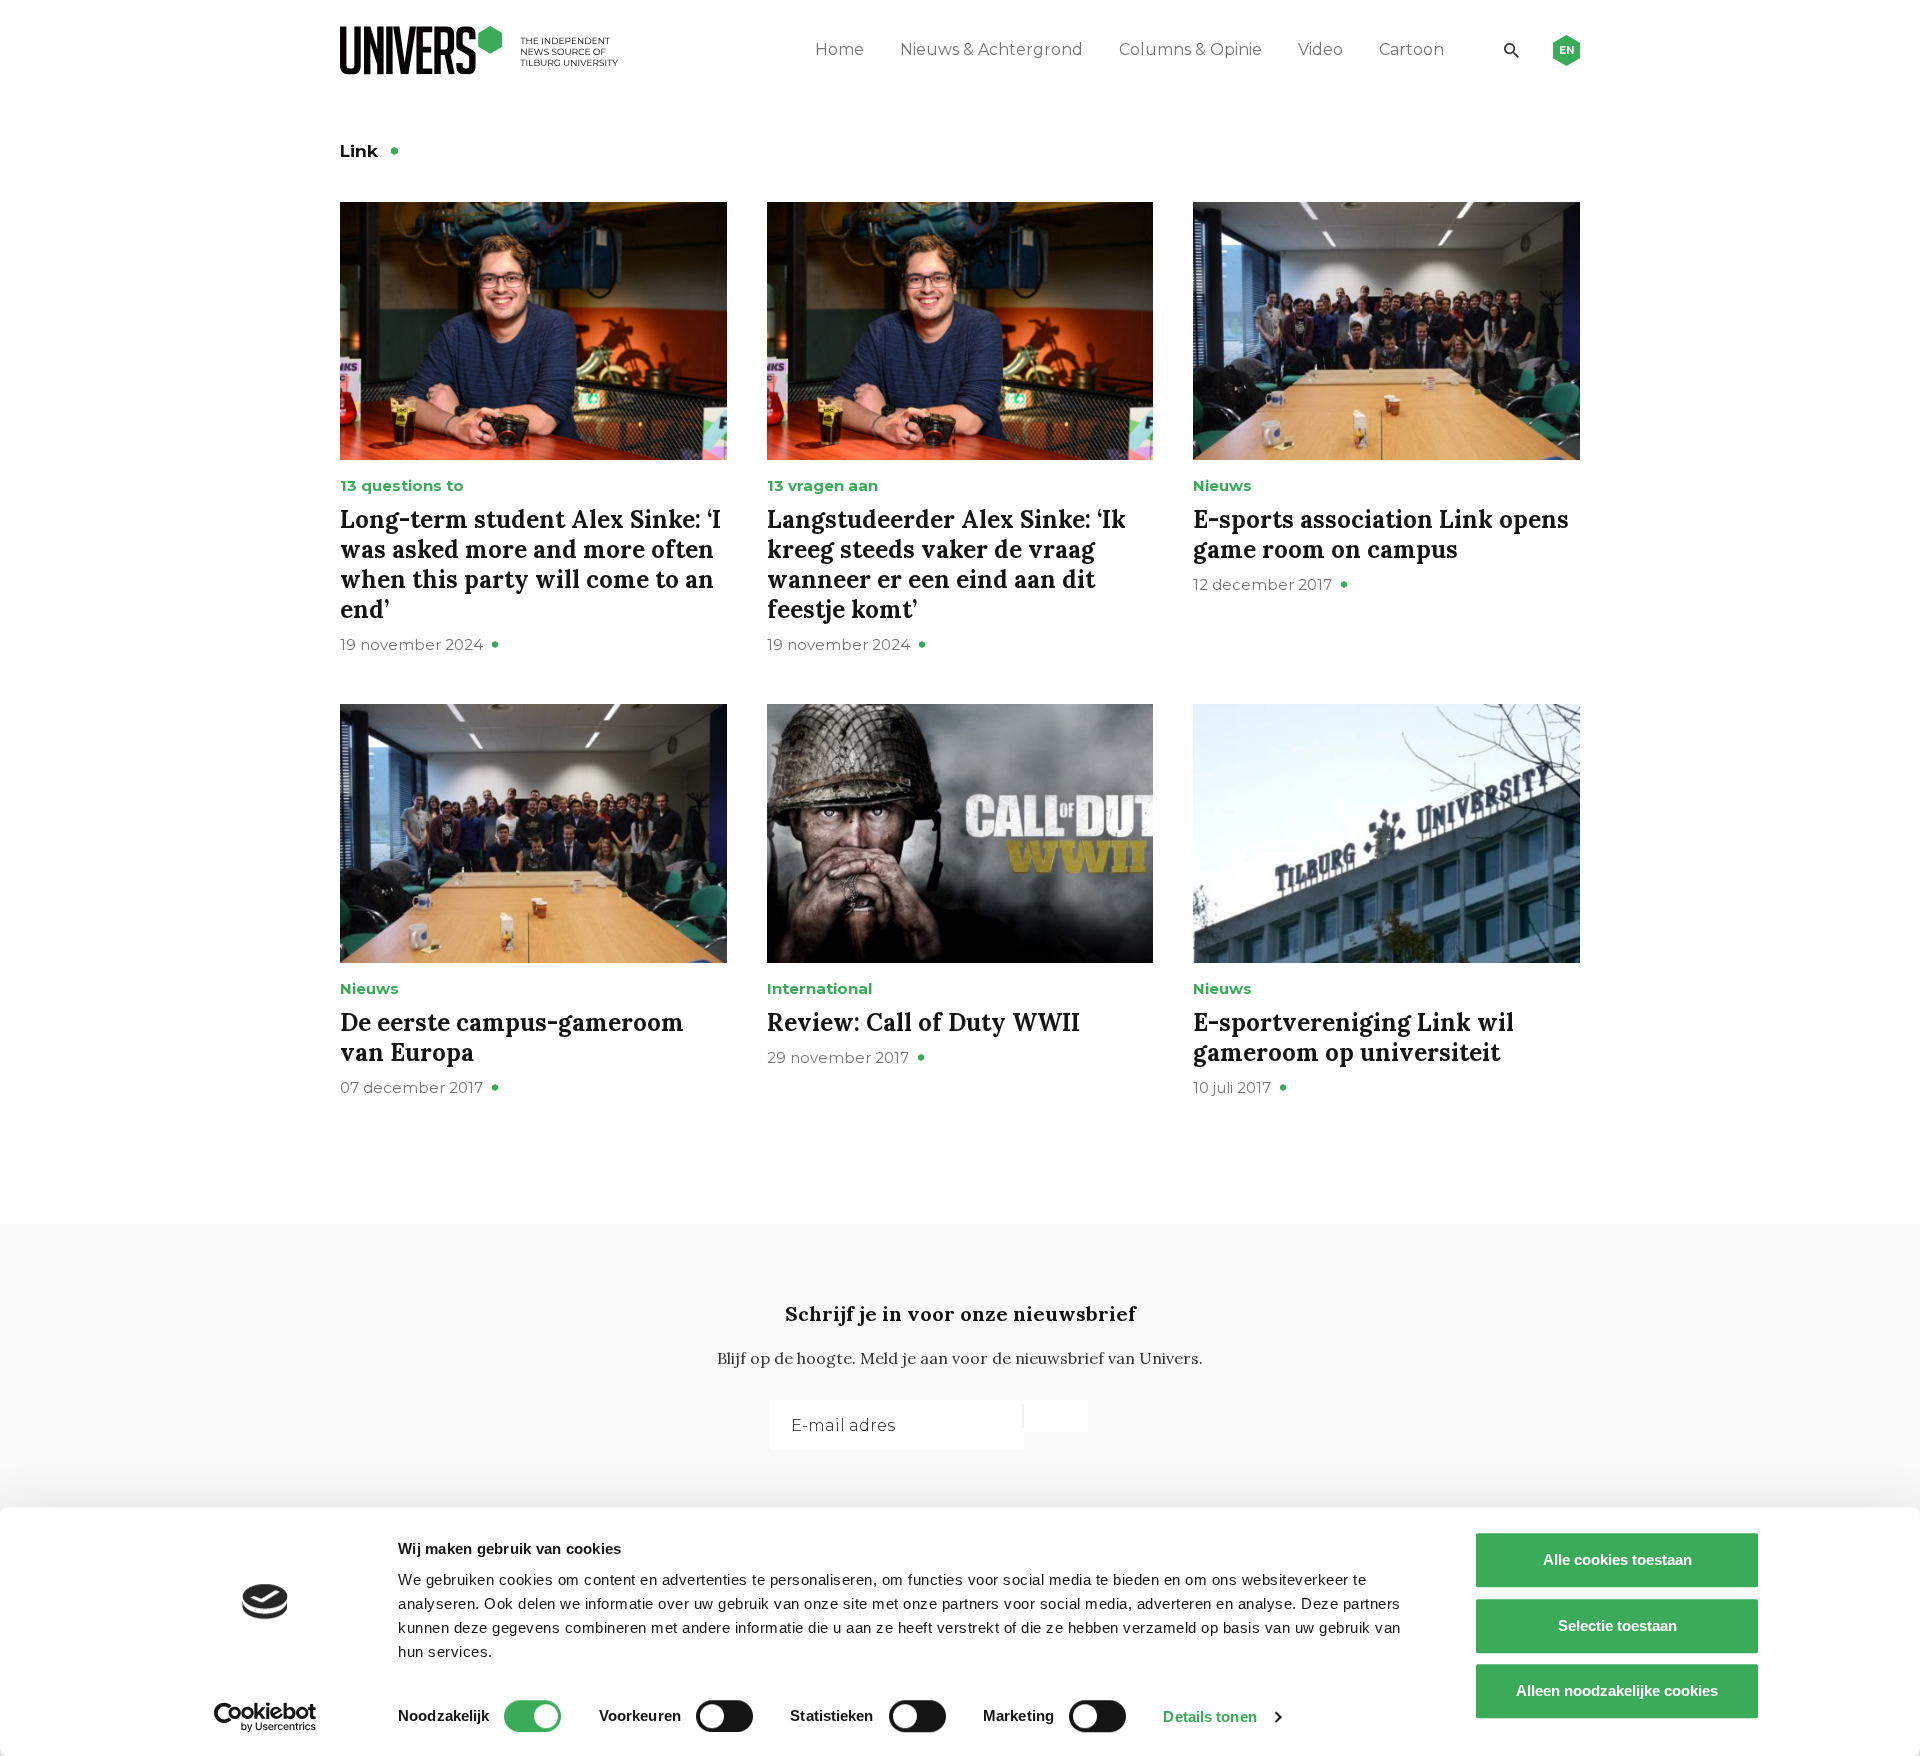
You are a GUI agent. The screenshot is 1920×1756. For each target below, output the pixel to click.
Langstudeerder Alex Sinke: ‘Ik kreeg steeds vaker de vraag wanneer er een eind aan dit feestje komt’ (946, 564)
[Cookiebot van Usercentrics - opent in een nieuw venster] (265, 1717)
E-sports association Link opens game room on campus (1381, 534)
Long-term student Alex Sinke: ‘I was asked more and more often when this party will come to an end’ (530, 564)
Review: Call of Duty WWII (923, 1022)
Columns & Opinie (1190, 49)
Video (1320, 49)
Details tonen (1209, 1716)
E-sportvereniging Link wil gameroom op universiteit (1353, 1037)
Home (839, 49)
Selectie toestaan (1617, 1625)
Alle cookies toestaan (1617, 1559)
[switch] (724, 1716)
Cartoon (1411, 49)
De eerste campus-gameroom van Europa (512, 1037)
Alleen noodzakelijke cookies (1617, 1690)
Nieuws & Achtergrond (991, 49)
